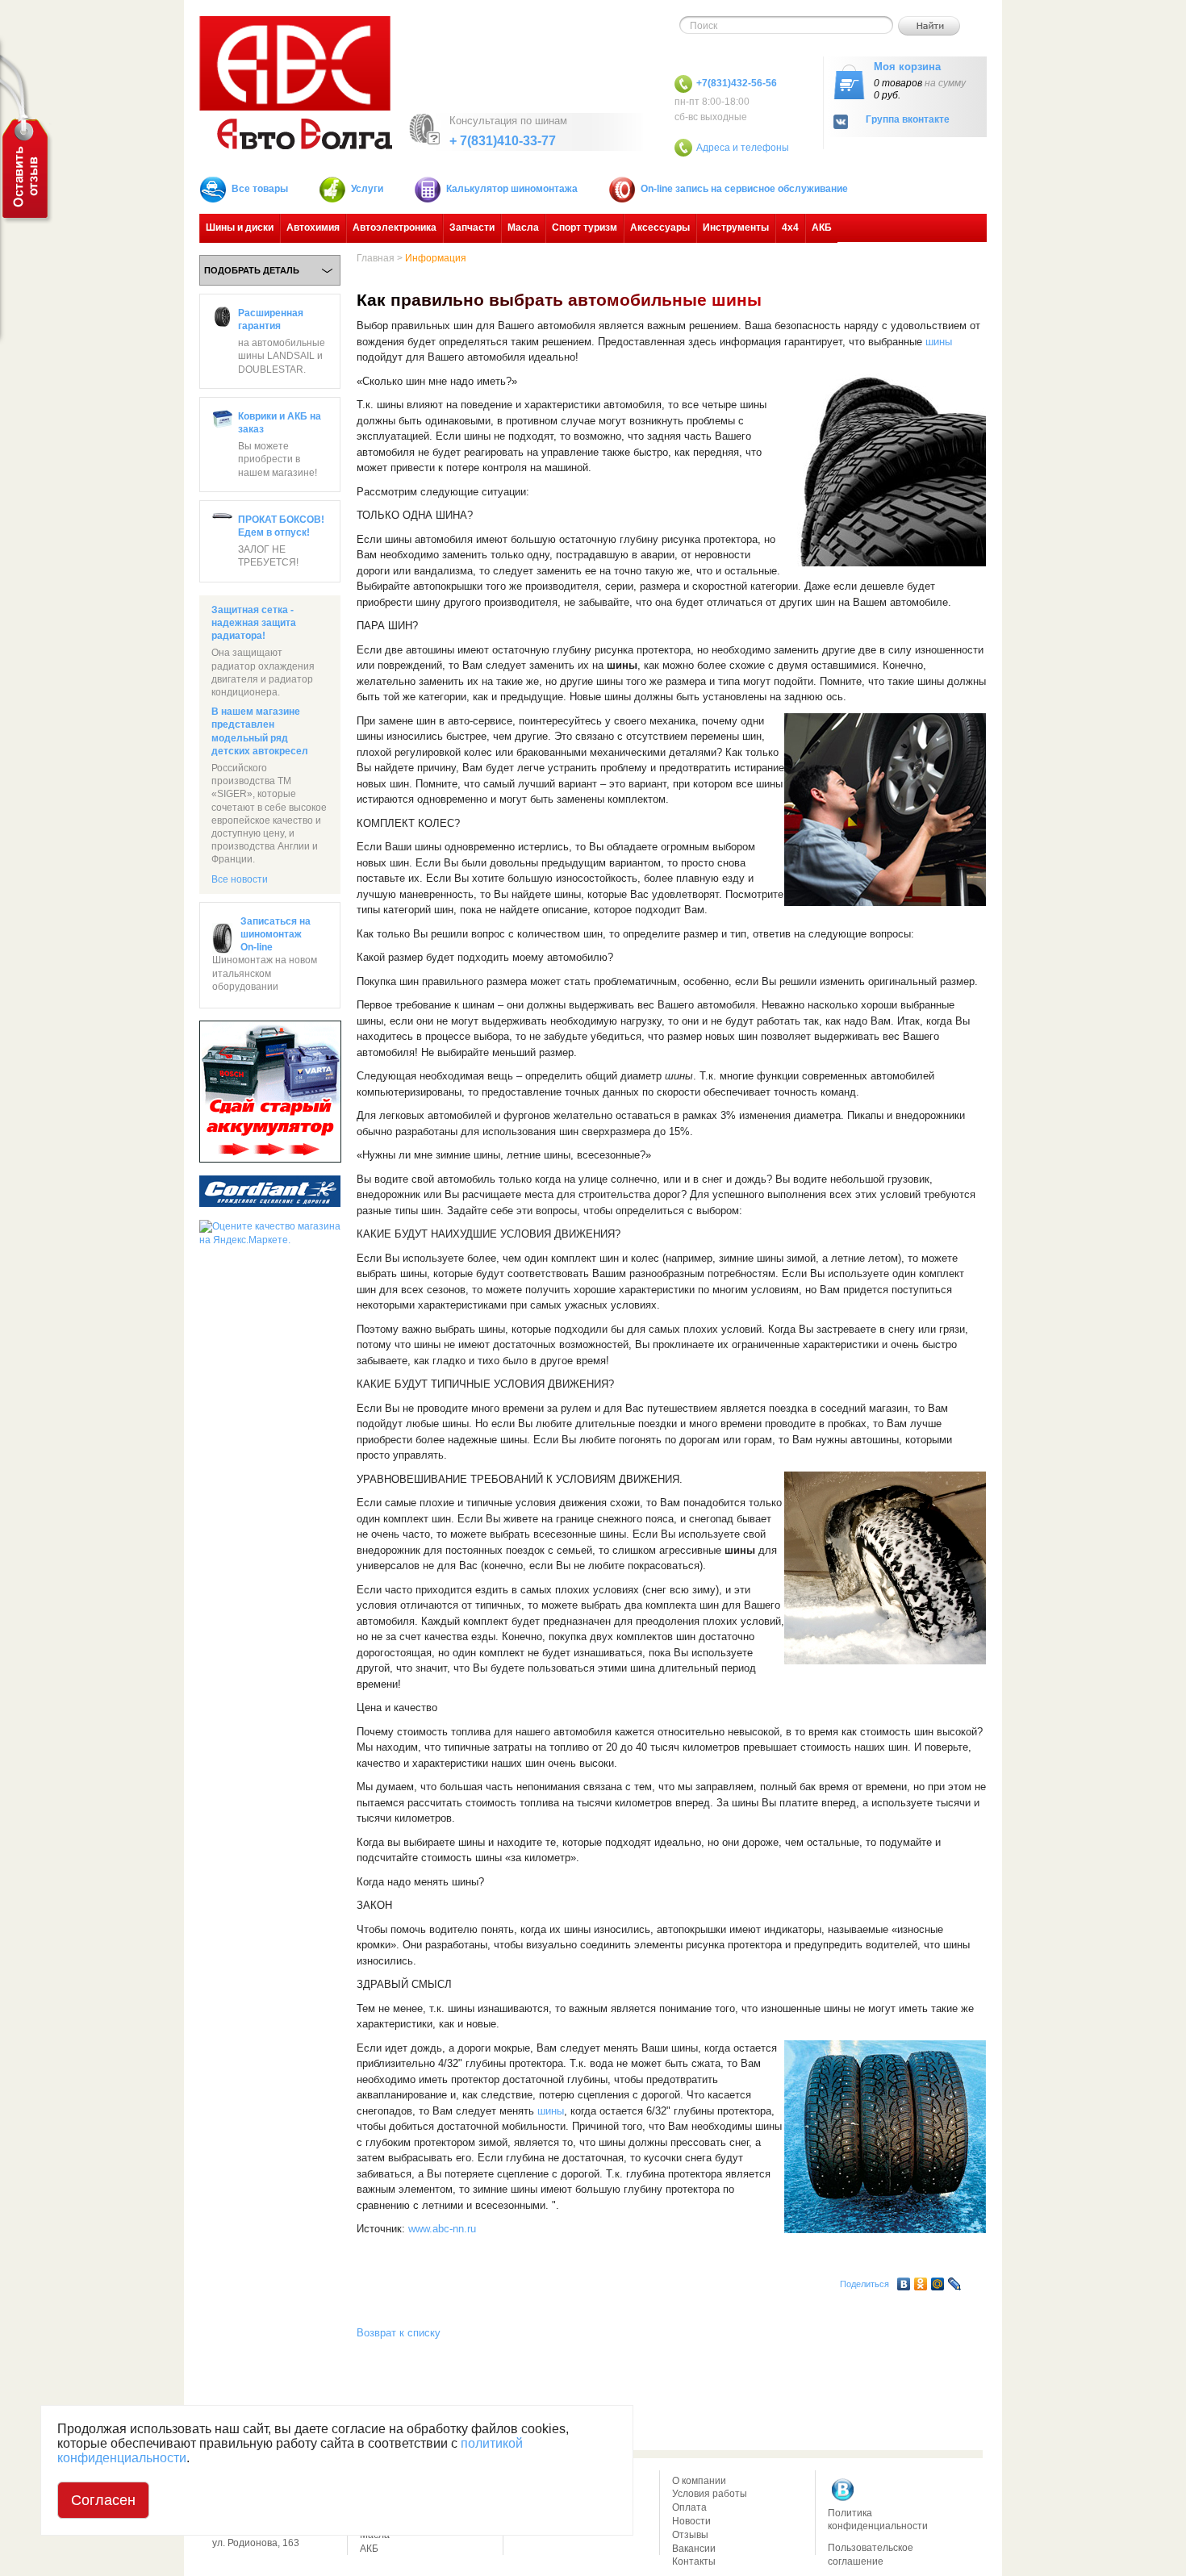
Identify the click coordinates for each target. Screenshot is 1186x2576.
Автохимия (313, 228)
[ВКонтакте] (904, 2280)
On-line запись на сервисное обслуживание (744, 189)
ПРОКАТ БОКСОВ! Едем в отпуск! (281, 526)
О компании (699, 2481)
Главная (376, 258)
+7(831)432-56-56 (737, 83)
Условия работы (710, 2494)
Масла (523, 228)
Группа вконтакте (908, 120)
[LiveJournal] (955, 2280)
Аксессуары (660, 228)
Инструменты (736, 228)
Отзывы (690, 2535)
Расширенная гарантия (271, 319)
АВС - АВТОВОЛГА (296, 83)
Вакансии (694, 2549)
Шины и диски (240, 228)
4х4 (790, 228)
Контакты (694, 2561)
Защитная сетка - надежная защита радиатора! (254, 623)
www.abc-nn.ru (442, 2229)
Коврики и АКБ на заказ (280, 423)
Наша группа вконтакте (843, 2490)
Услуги (367, 189)
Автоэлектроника (395, 228)
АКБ (822, 228)
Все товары (260, 189)
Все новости (240, 879)
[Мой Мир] (938, 2280)
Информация (436, 258)
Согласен (103, 2500)
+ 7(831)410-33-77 (503, 141)
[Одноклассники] (921, 2280)
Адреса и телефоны (743, 148)
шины (939, 342)
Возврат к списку (399, 2333)
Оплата (689, 2507)
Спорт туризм (585, 228)
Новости (691, 2521)
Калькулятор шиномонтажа (512, 189)
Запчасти (472, 228)
